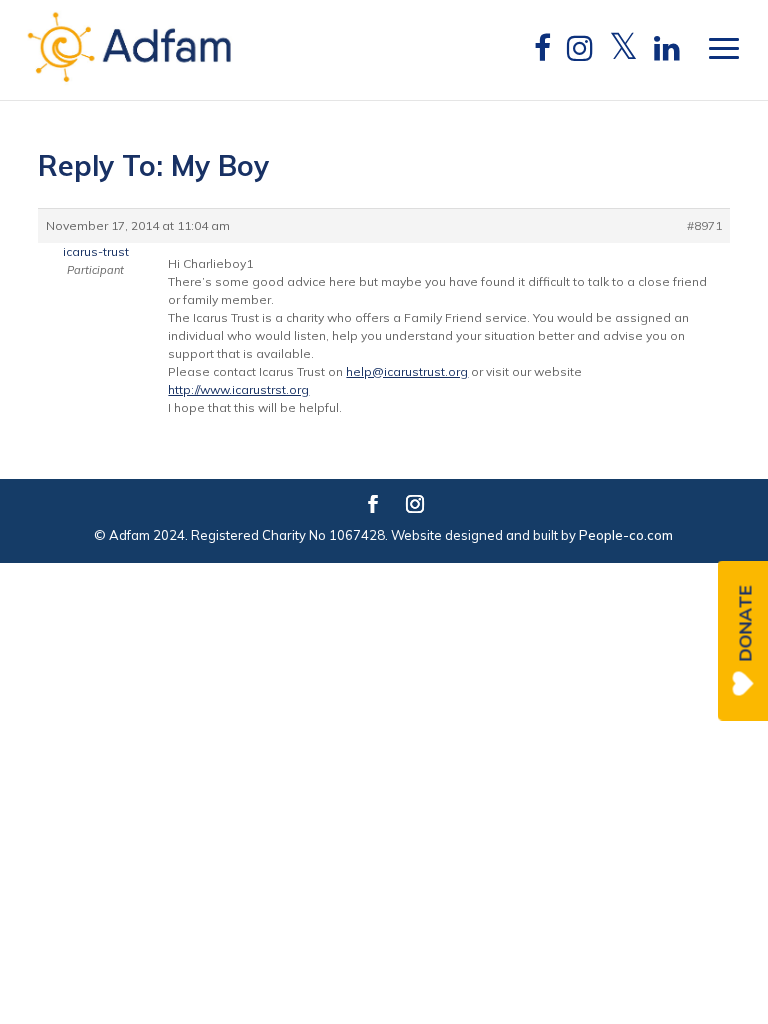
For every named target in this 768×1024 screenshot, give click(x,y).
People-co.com (626, 535)
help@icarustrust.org (407, 371)
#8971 (704, 225)
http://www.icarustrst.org (238, 389)
